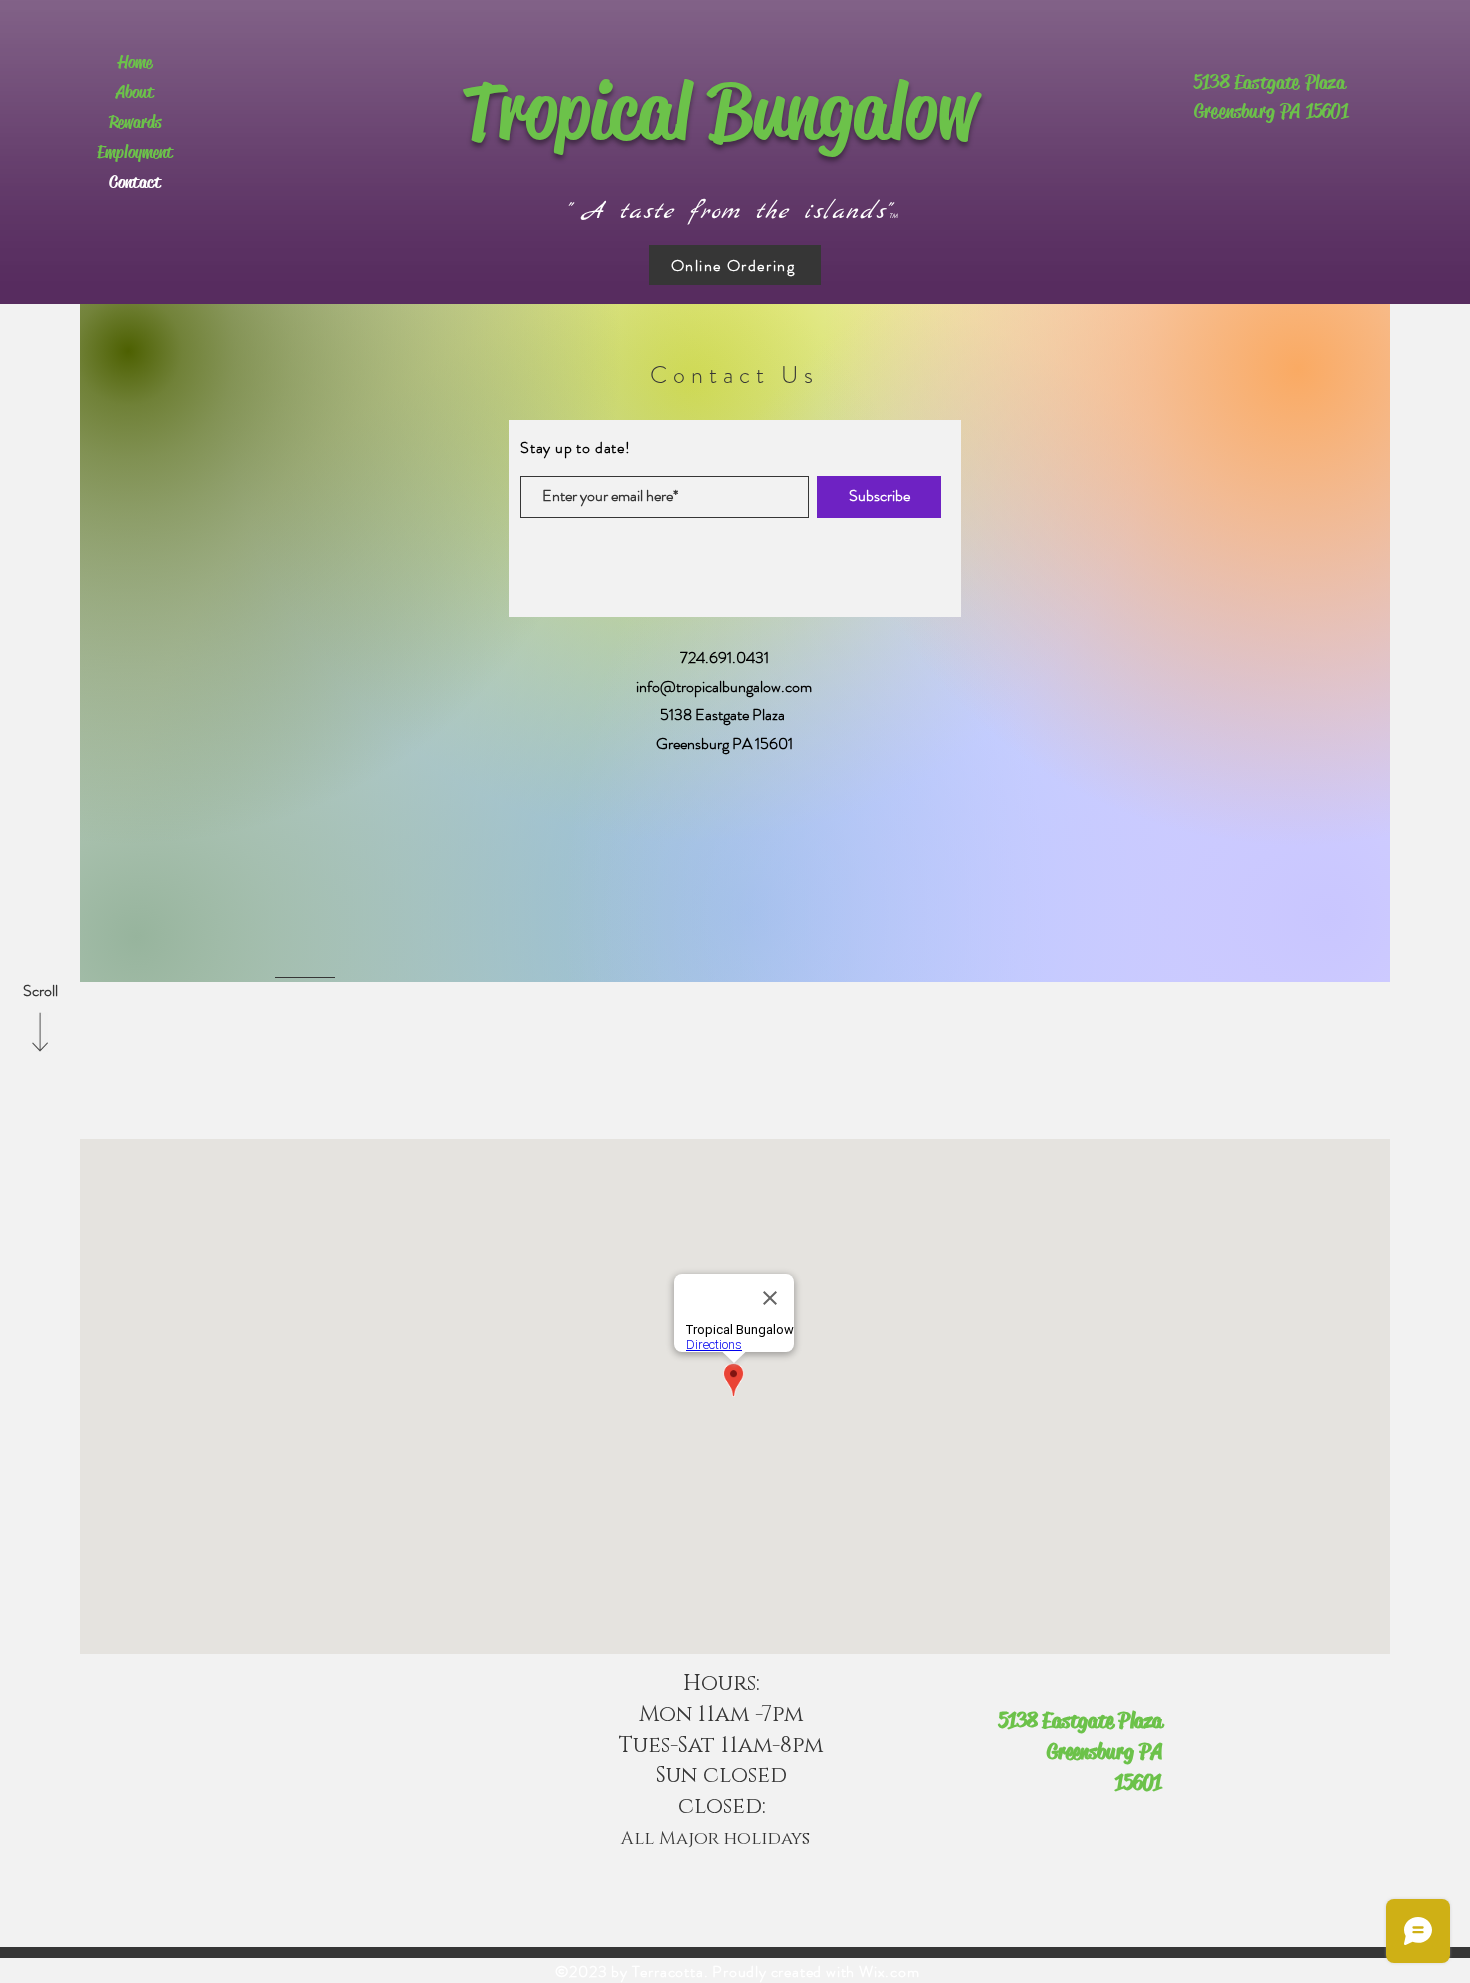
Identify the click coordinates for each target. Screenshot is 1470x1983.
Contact (135, 182)
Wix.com (889, 1971)
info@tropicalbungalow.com (724, 686)
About (135, 92)
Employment (135, 152)
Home (135, 62)
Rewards (135, 122)
